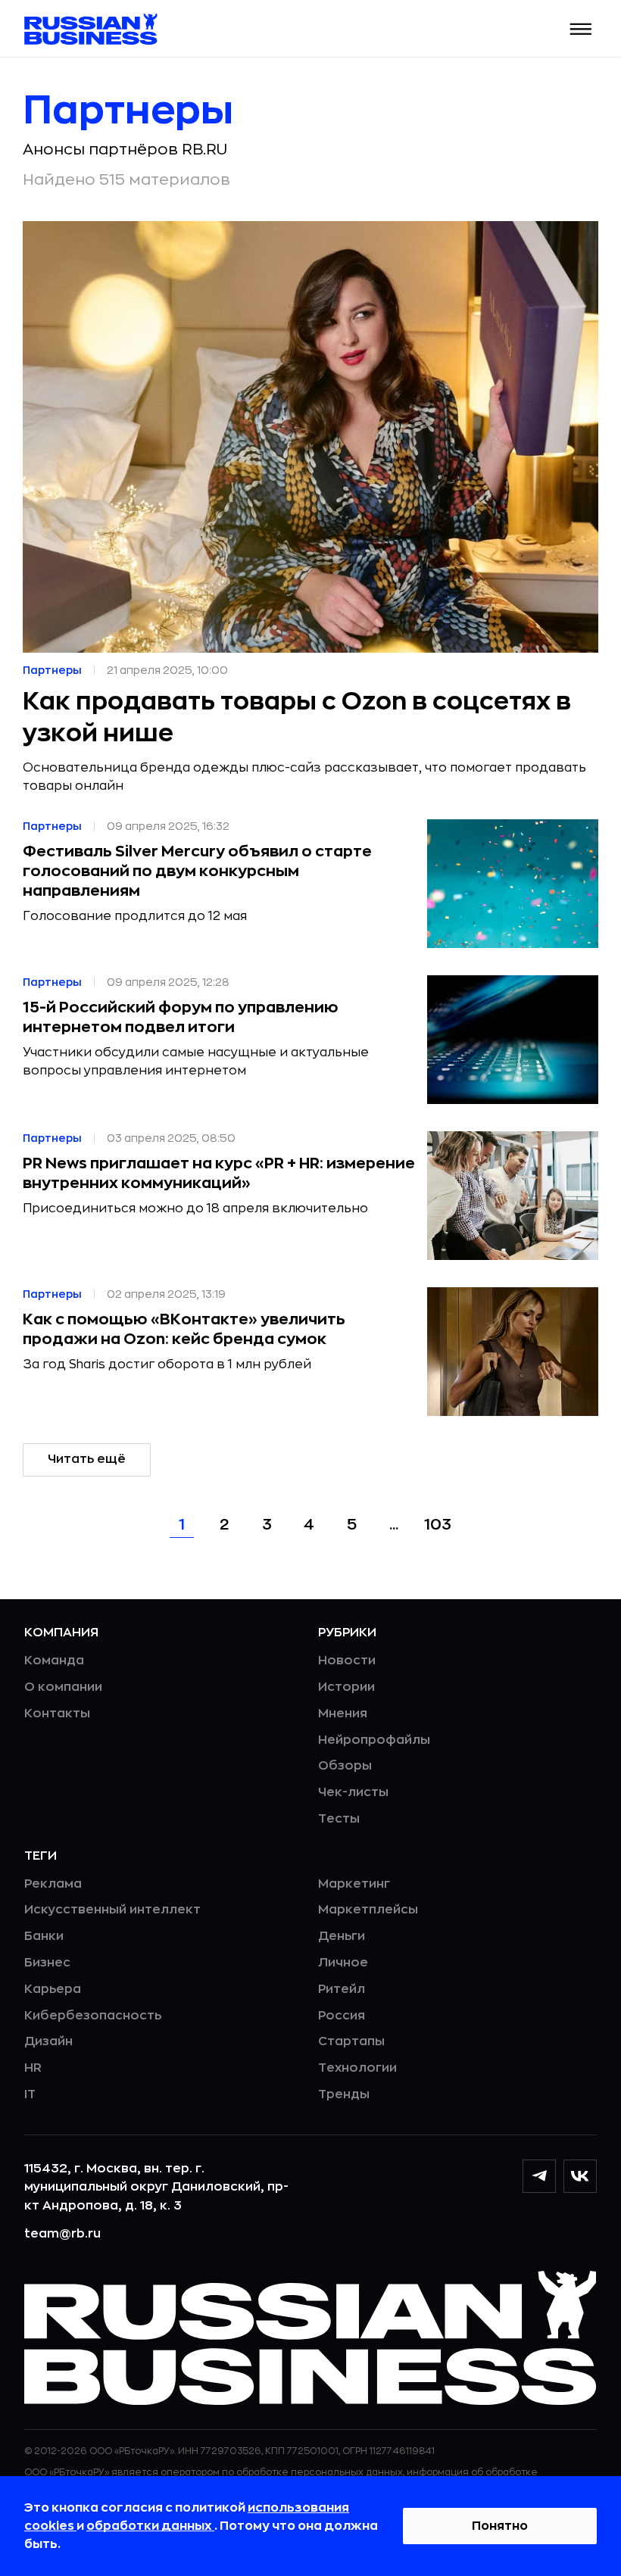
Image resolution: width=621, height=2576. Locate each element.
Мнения (343, 1714)
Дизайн (48, 2041)
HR (33, 2068)
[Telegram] (539, 2176)
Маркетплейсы (368, 1910)
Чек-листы (353, 1792)
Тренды (344, 2094)
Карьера (53, 1989)
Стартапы (351, 2041)
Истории (346, 1687)
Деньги (342, 1936)
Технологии (357, 2068)
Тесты (339, 1819)
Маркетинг (354, 1884)
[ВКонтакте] (580, 2176)
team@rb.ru (62, 2234)
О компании (63, 1687)
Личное (343, 1963)
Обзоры (345, 1766)
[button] (581, 29)
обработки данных (150, 2526)
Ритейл (342, 1989)
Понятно (500, 2526)
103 (438, 1525)
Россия (342, 2016)
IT (30, 2094)
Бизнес (47, 1963)
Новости (347, 1661)
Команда (54, 1661)
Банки (44, 1936)
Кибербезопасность (93, 2016)
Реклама (53, 1884)
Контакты (57, 1714)
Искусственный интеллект (112, 1910)
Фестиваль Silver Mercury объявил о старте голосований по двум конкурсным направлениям (197, 871)
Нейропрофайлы (374, 1740)
